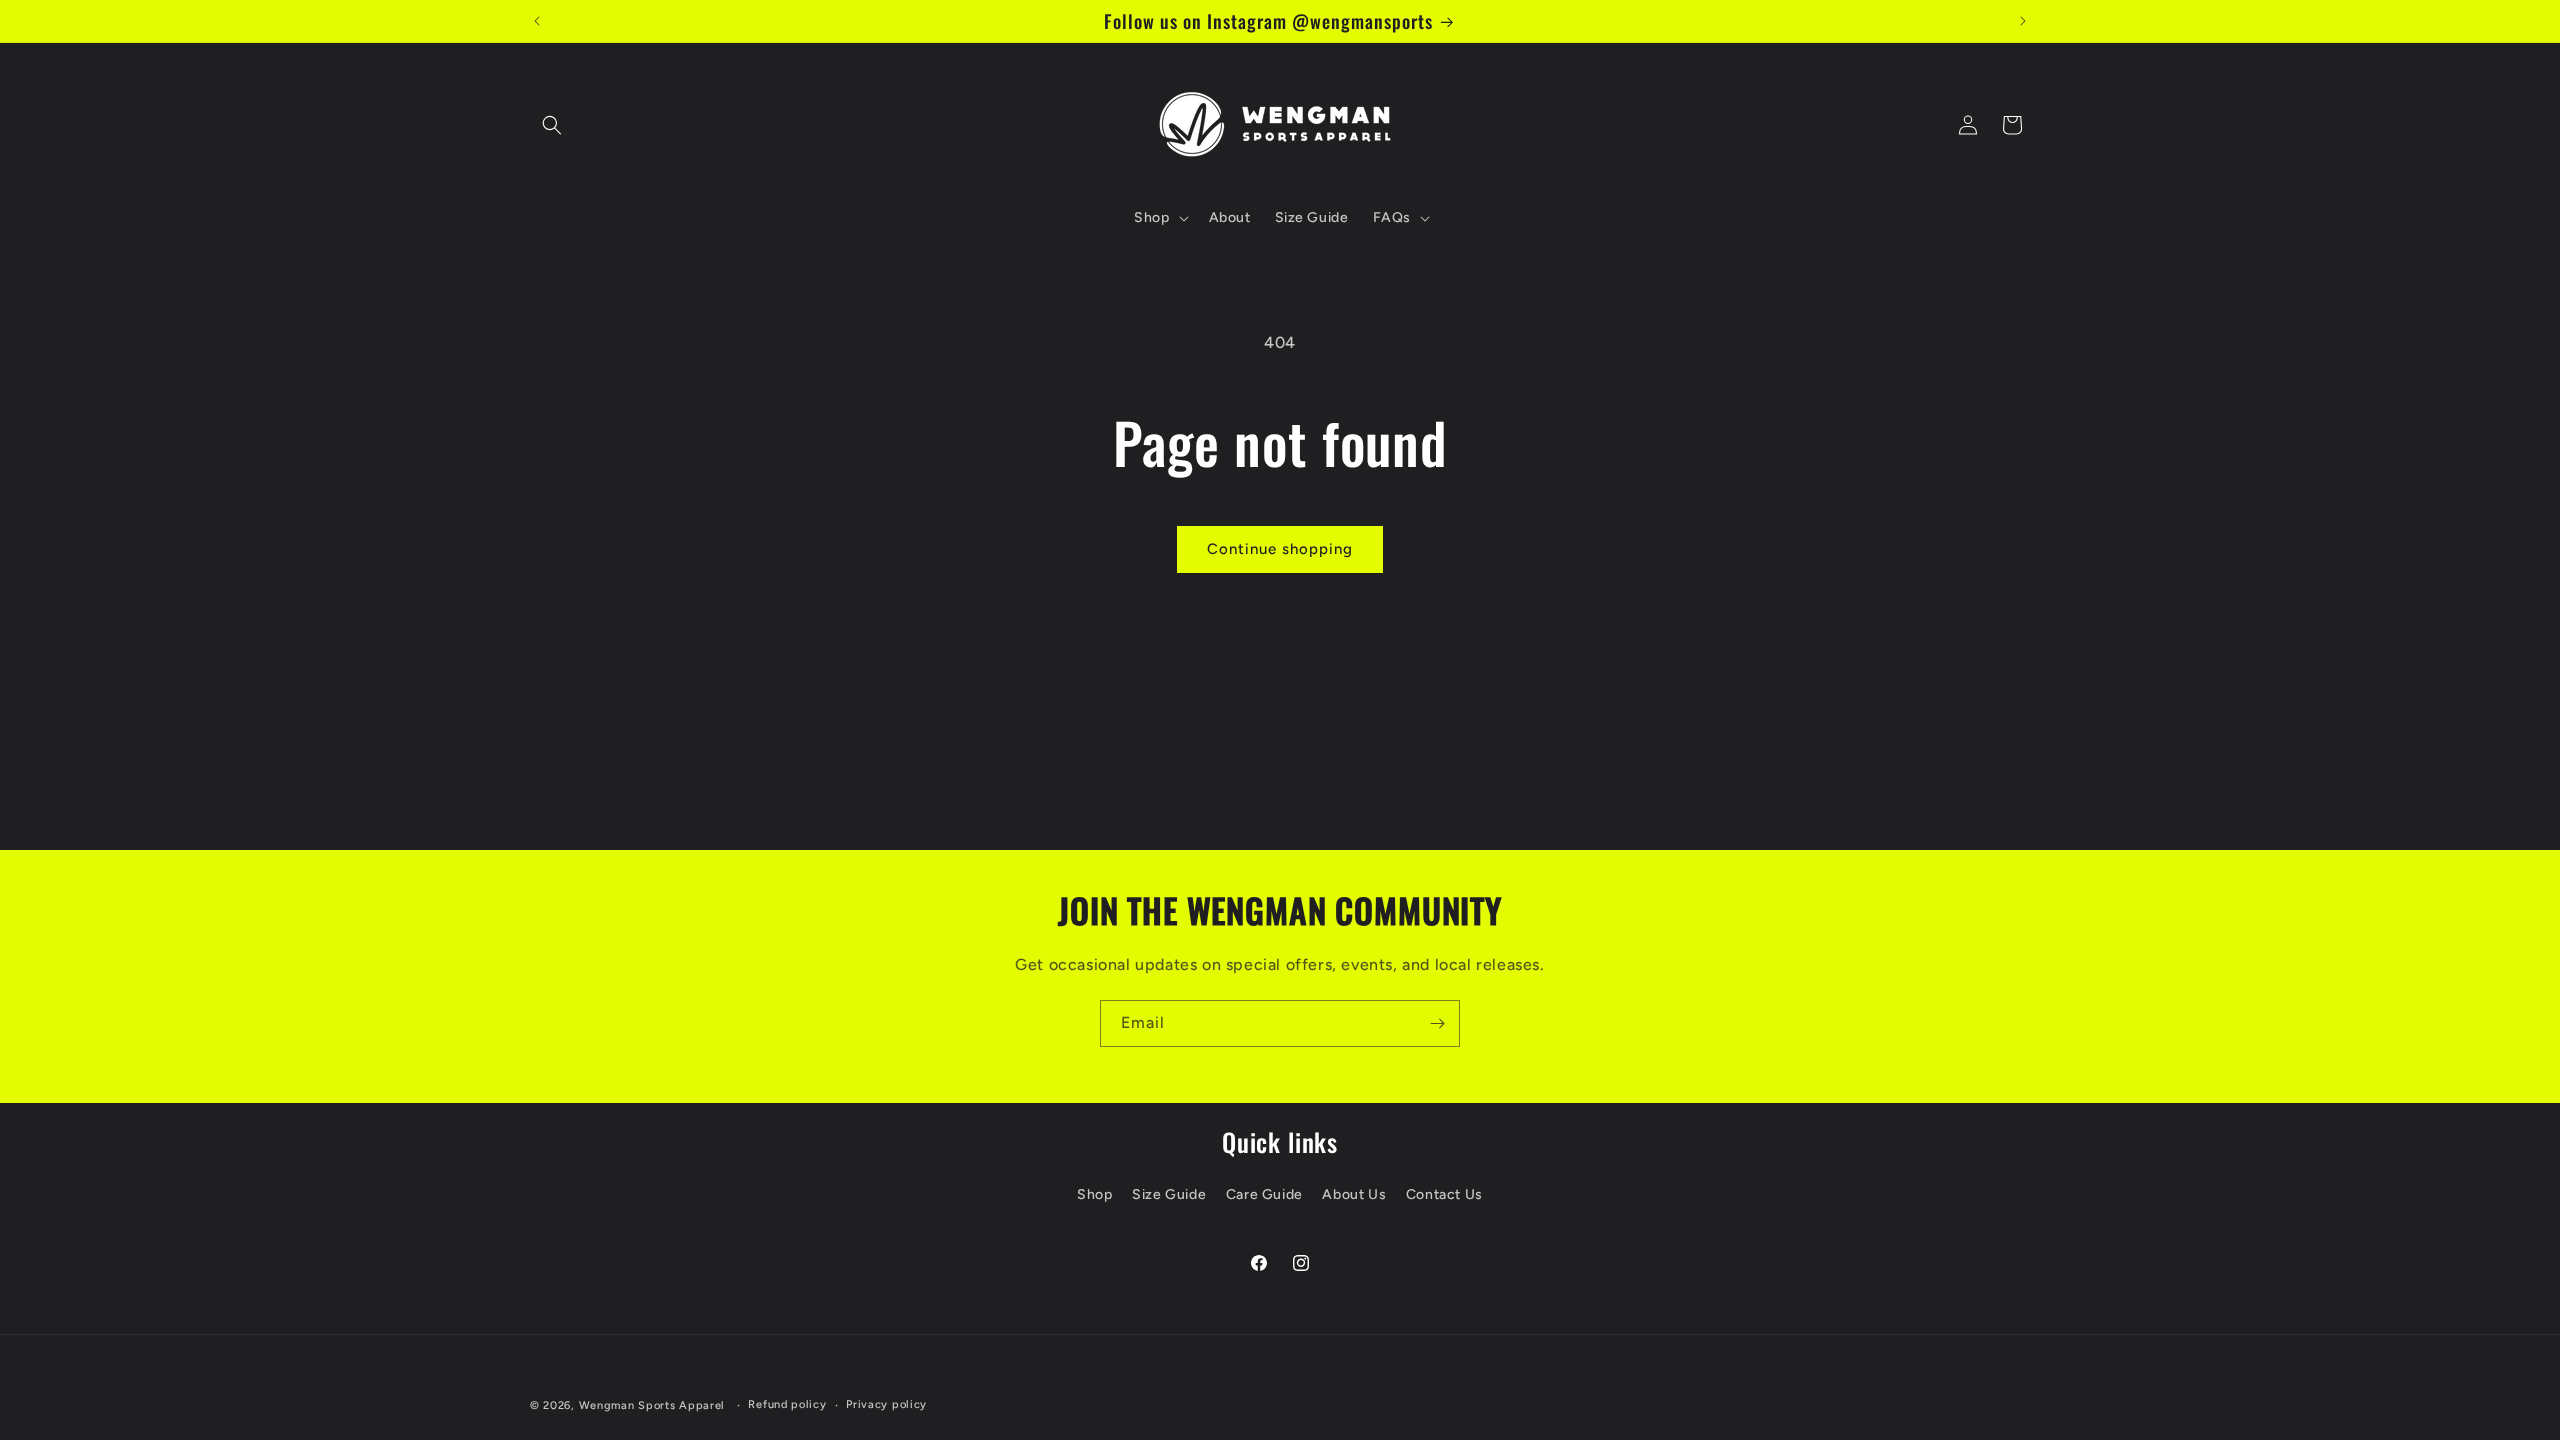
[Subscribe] (1437, 1023)
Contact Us (1444, 1194)
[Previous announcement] (537, 21)
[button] (552, 125)
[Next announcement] (2023, 21)
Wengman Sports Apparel (652, 1405)
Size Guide (1169, 1194)
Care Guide (1264, 1194)
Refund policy (787, 1404)
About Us (1354, 1194)
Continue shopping (1280, 549)
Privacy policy (886, 1404)
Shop (1094, 1194)
